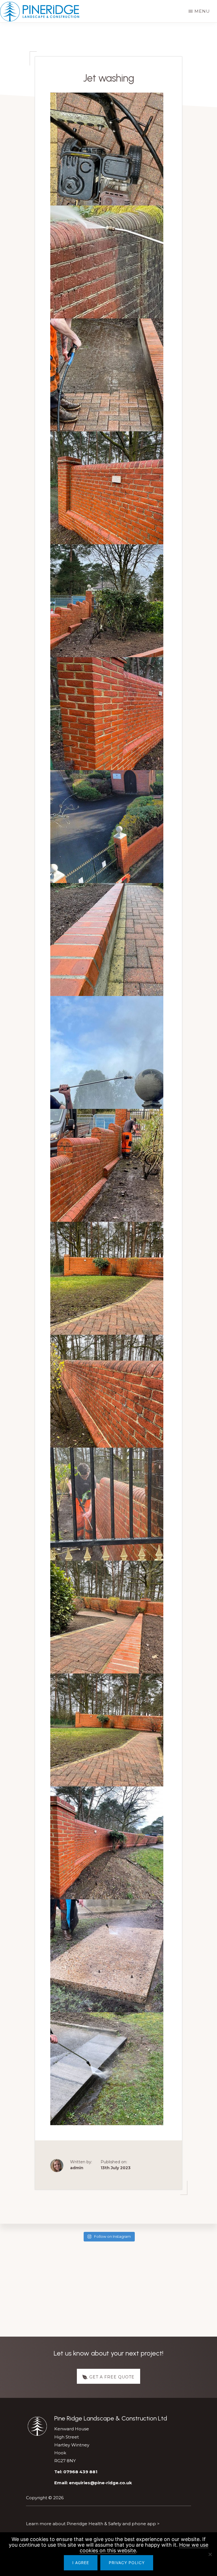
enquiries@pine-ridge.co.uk (100, 2483)
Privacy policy (127, 2563)
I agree (81, 2563)
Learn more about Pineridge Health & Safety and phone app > (93, 2524)
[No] (210, 2554)
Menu (202, 11)
